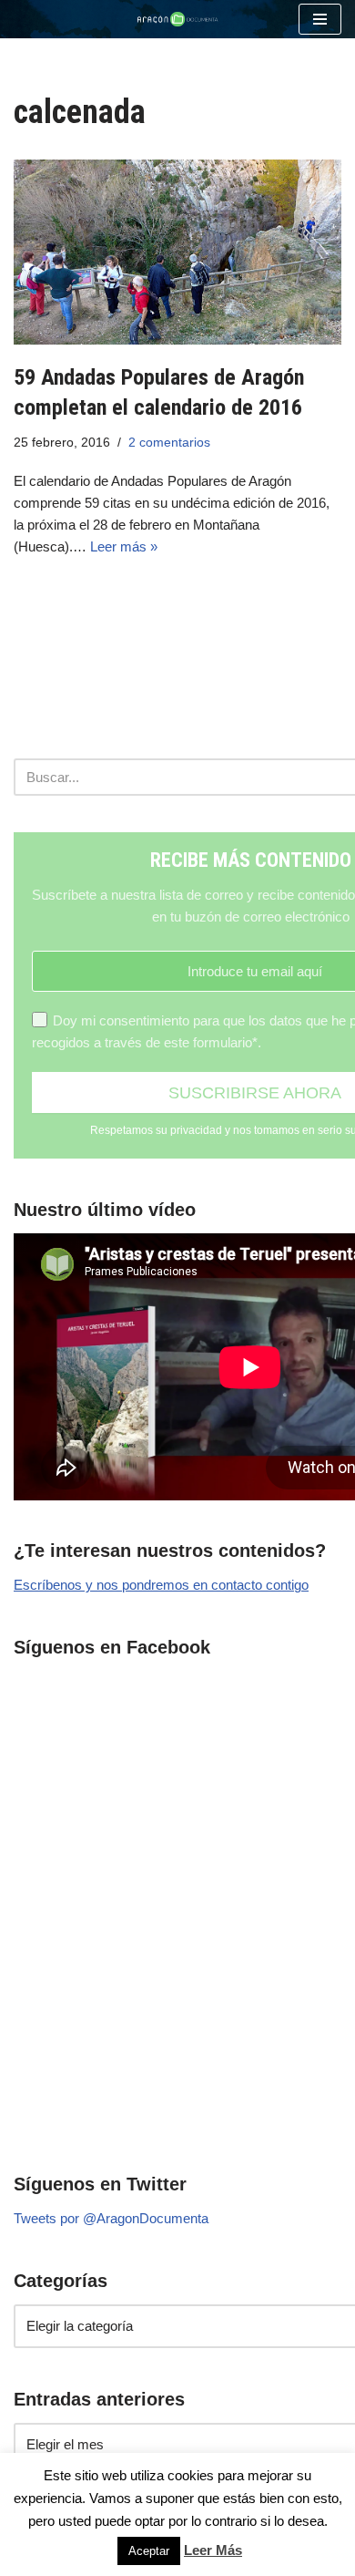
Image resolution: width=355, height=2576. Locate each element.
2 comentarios (169, 443)
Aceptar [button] (149, 2551)
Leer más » (124, 546)
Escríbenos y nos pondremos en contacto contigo (161, 1585)
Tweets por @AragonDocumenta (111, 2218)
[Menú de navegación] (320, 19)
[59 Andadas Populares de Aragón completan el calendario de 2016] (177, 252)
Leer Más (213, 2550)
